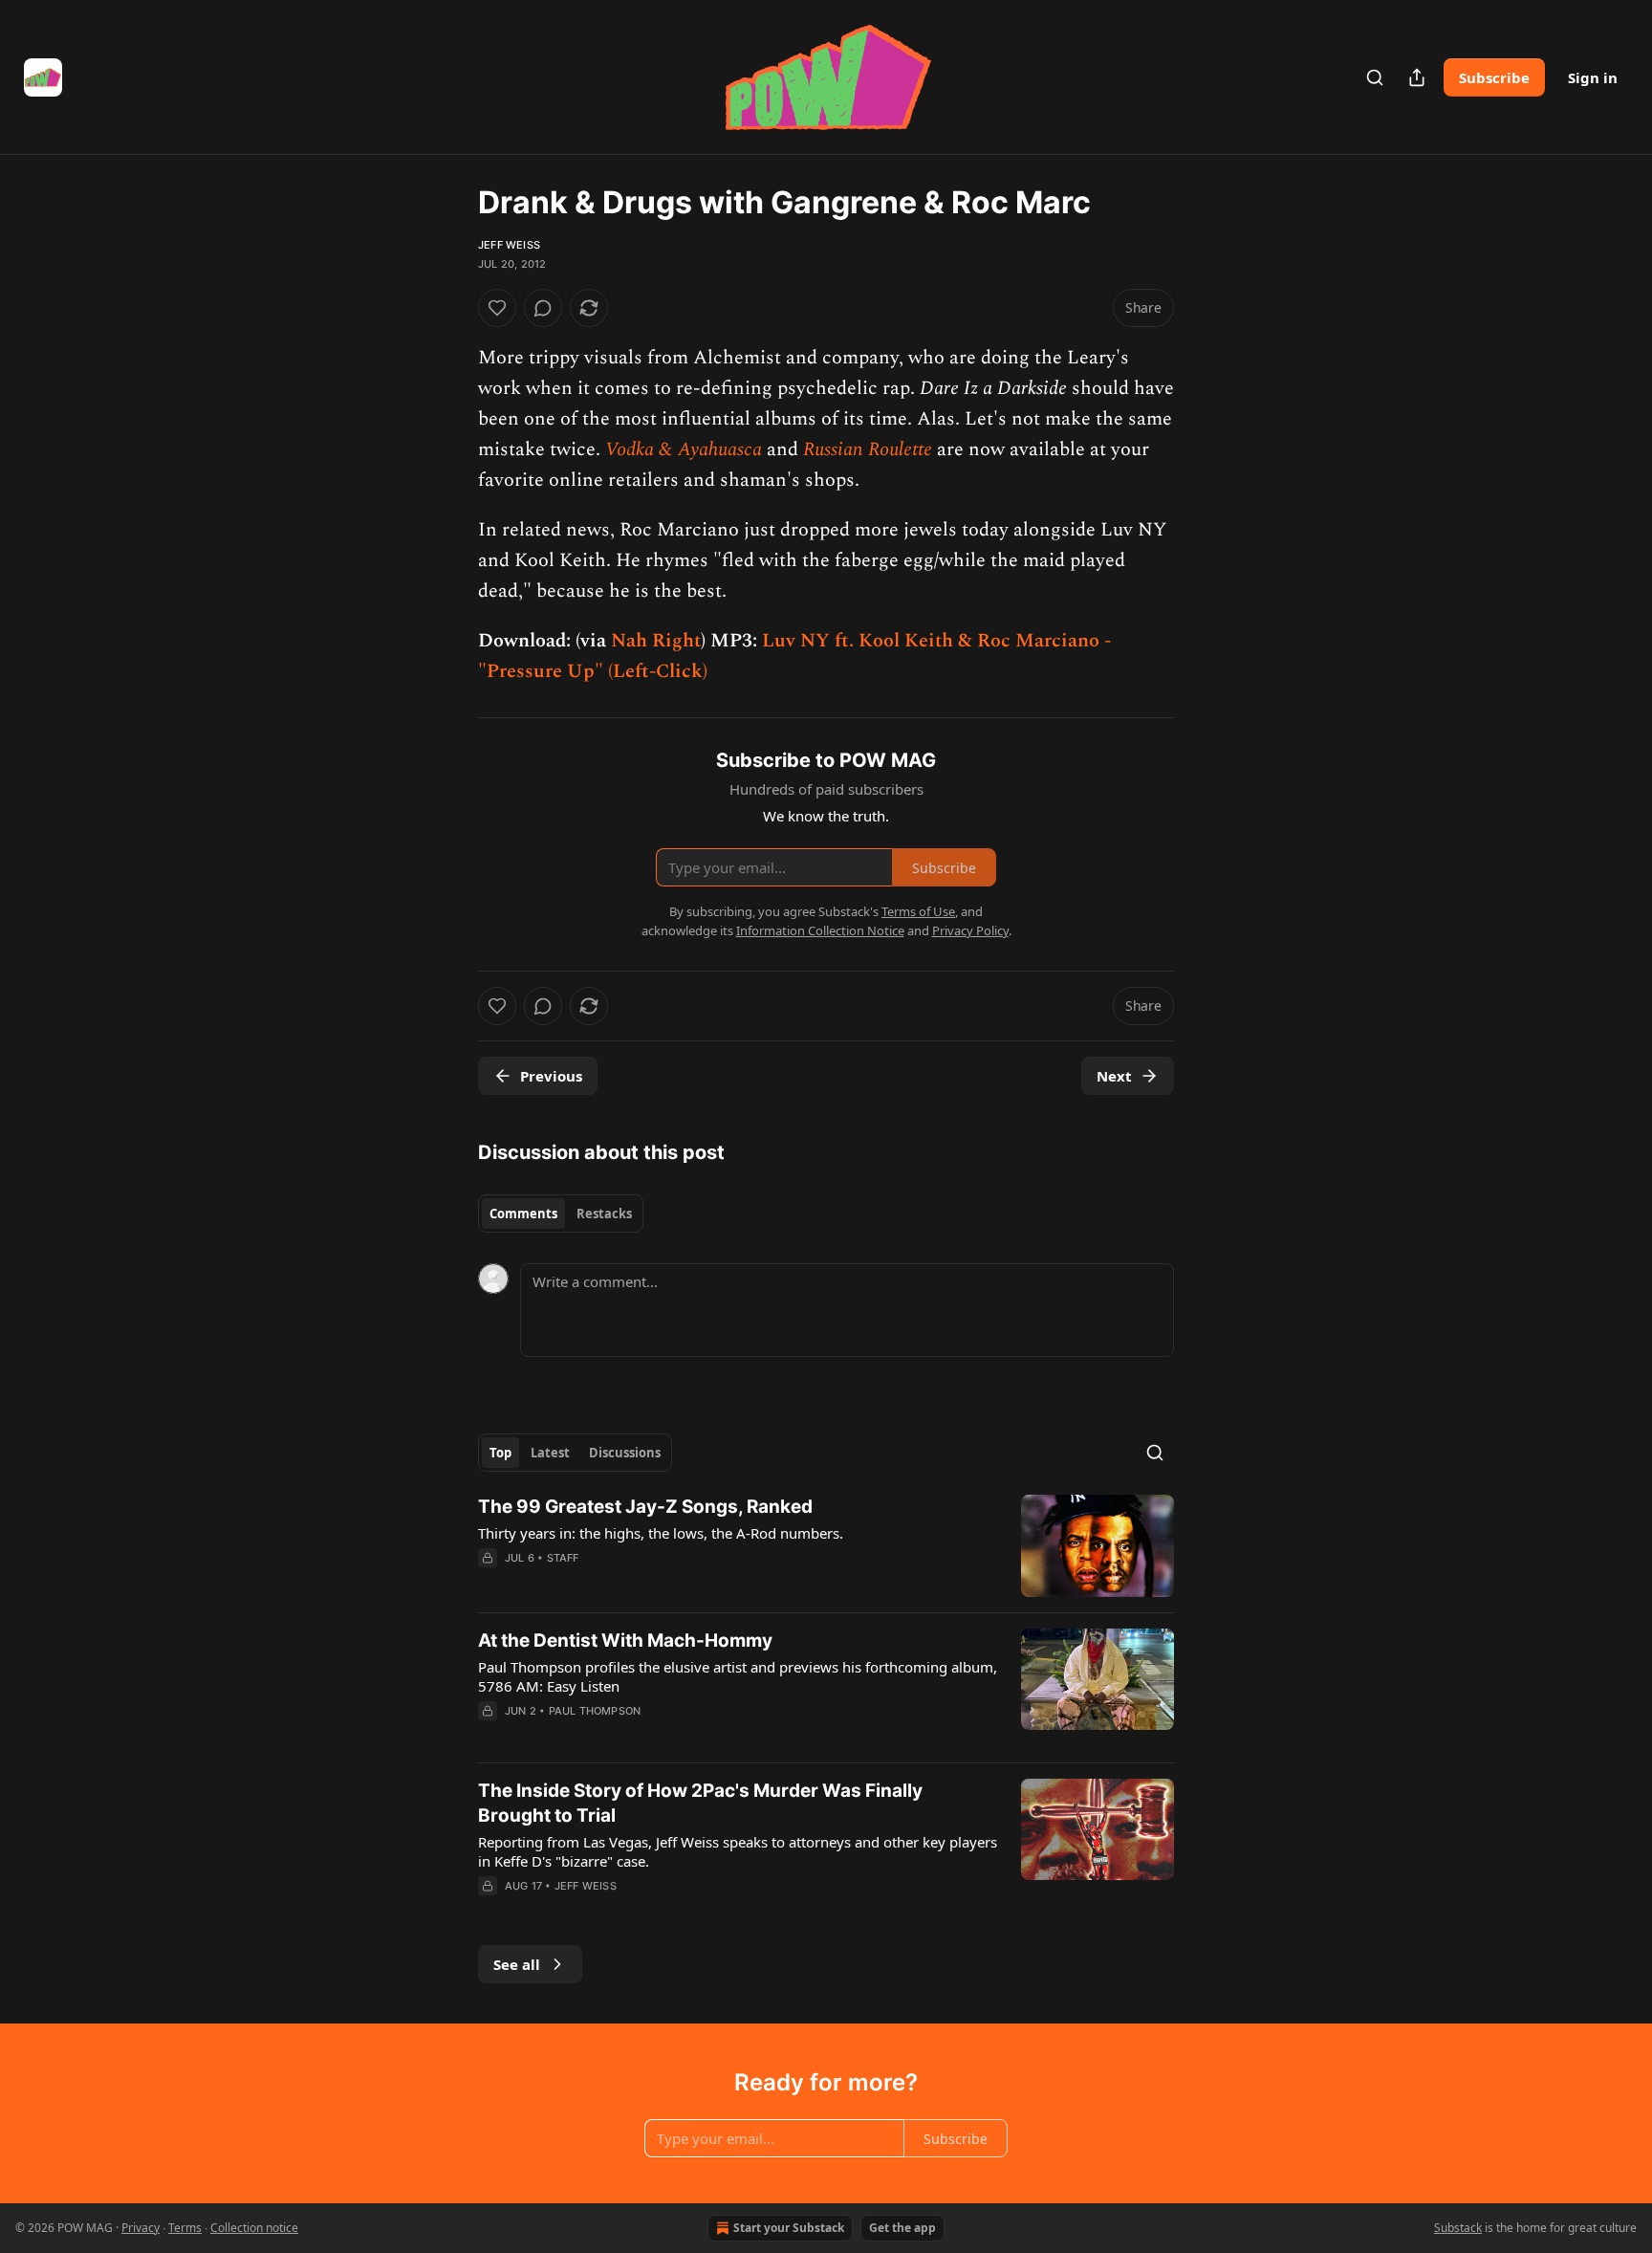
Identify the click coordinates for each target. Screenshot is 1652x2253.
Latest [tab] (550, 1453)
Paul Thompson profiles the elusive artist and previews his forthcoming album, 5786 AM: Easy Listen (738, 1676)
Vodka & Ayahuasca (684, 449)
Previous (551, 1076)
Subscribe (1494, 77)
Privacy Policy (970, 930)
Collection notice (254, 2228)
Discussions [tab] (625, 1453)
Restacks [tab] (604, 1214)
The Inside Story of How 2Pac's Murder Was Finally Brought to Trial (700, 1803)
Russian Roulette (868, 449)
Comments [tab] (523, 1214)
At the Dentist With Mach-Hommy (625, 1641)
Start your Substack (789, 2228)
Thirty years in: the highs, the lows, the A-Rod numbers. (661, 1533)
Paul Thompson (595, 1711)
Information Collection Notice (820, 930)
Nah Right (656, 641)
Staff (563, 1558)
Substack (1458, 2228)
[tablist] (561, 1214)
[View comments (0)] (543, 308)
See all (517, 1964)
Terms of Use (918, 911)
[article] (826, 1546)
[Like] (497, 308)
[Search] (1375, 77)
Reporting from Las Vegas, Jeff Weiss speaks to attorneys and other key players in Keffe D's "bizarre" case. (738, 1851)
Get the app (902, 2228)
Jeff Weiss (509, 245)
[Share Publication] (1417, 77)
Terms (185, 2228)
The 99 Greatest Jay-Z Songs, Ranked (645, 1507)
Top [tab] (500, 1453)
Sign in (1593, 77)
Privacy (141, 2228)
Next (1114, 1076)
